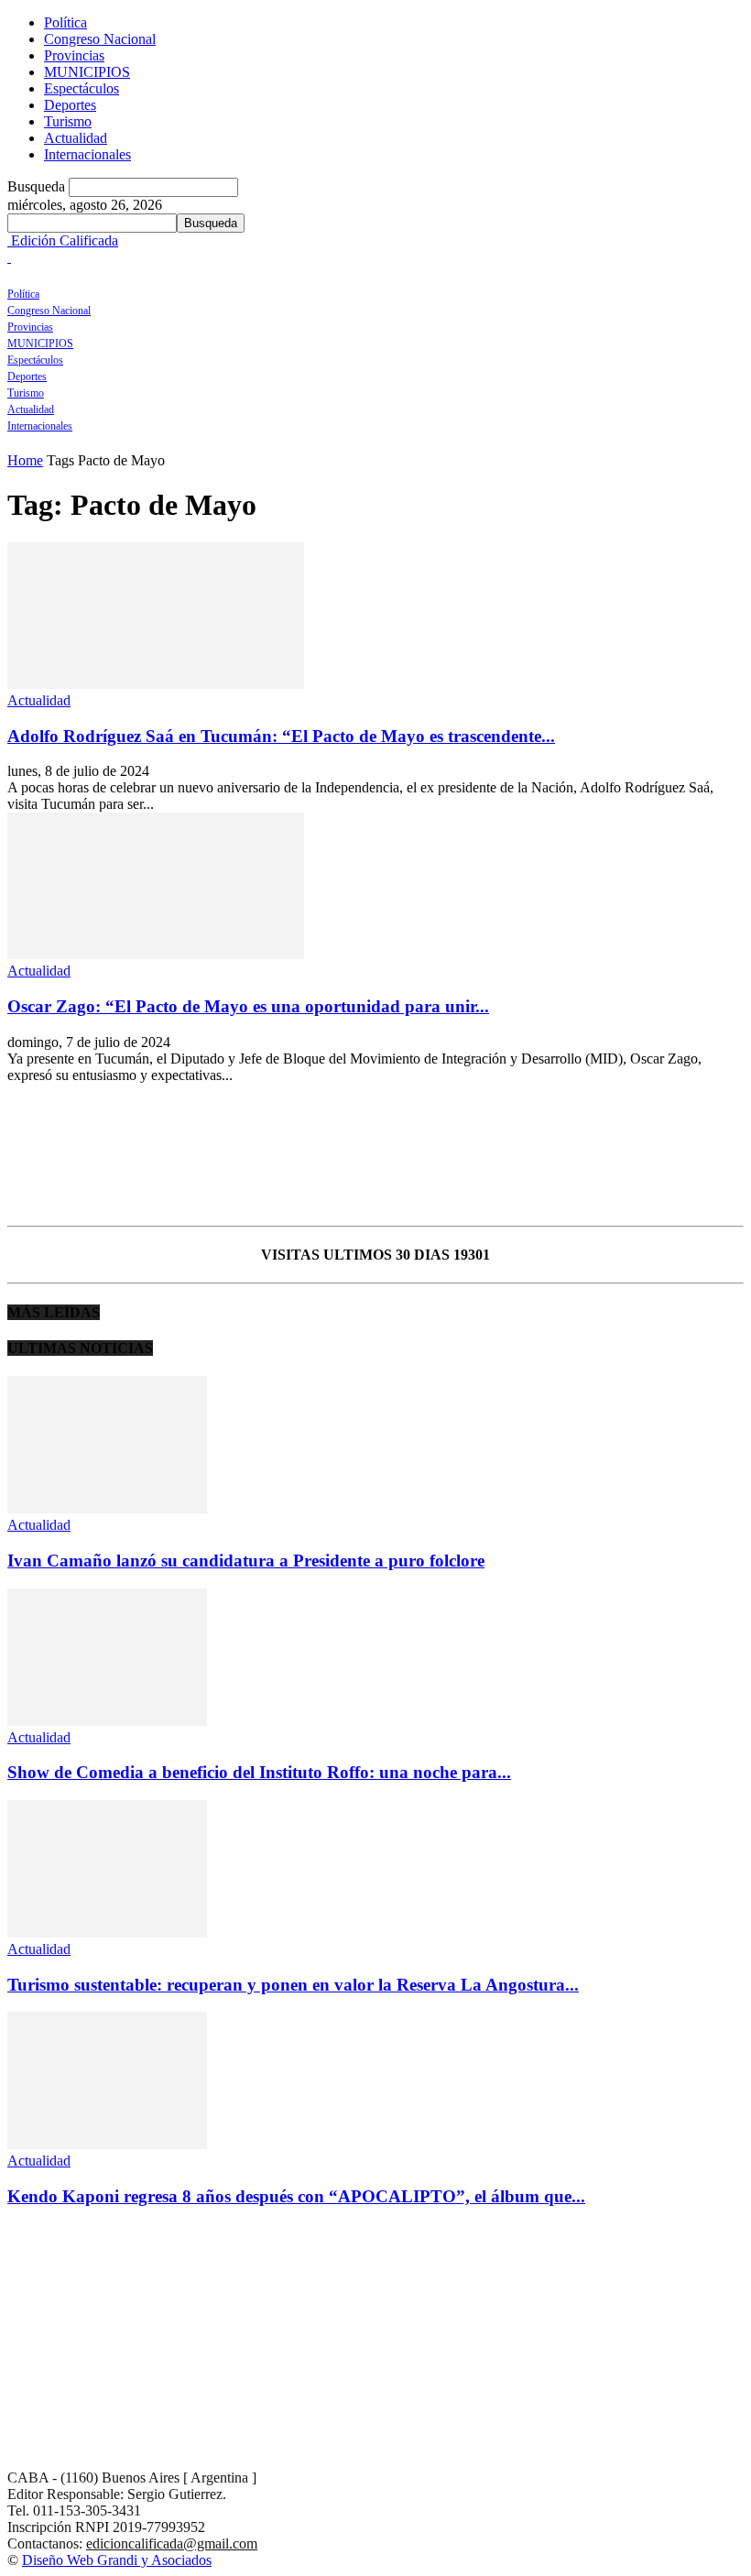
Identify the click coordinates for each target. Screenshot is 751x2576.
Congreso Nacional (100, 39)
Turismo (68, 121)
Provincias (74, 55)
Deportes (70, 105)
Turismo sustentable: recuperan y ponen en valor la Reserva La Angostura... (293, 1985)
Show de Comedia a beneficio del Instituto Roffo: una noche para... (259, 1772)
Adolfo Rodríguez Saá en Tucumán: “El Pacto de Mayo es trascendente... (281, 736)
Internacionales (87, 154)
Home (25, 460)
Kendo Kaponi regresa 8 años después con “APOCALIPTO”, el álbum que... (296, 2196)
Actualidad (76, 138)
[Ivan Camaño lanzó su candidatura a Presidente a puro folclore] (107, 1508)
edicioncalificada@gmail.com (172, 2543)
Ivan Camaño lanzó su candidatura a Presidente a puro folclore (246, 1561)
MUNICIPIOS (87, 72)
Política (65, 22)
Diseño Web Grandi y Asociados (117, 2560)
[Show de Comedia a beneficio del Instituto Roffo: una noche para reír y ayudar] (107, 1721)
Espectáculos (82, 88)
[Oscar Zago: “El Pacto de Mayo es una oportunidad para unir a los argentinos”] (156, 954)
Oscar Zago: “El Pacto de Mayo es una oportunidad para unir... (248, 1006)
